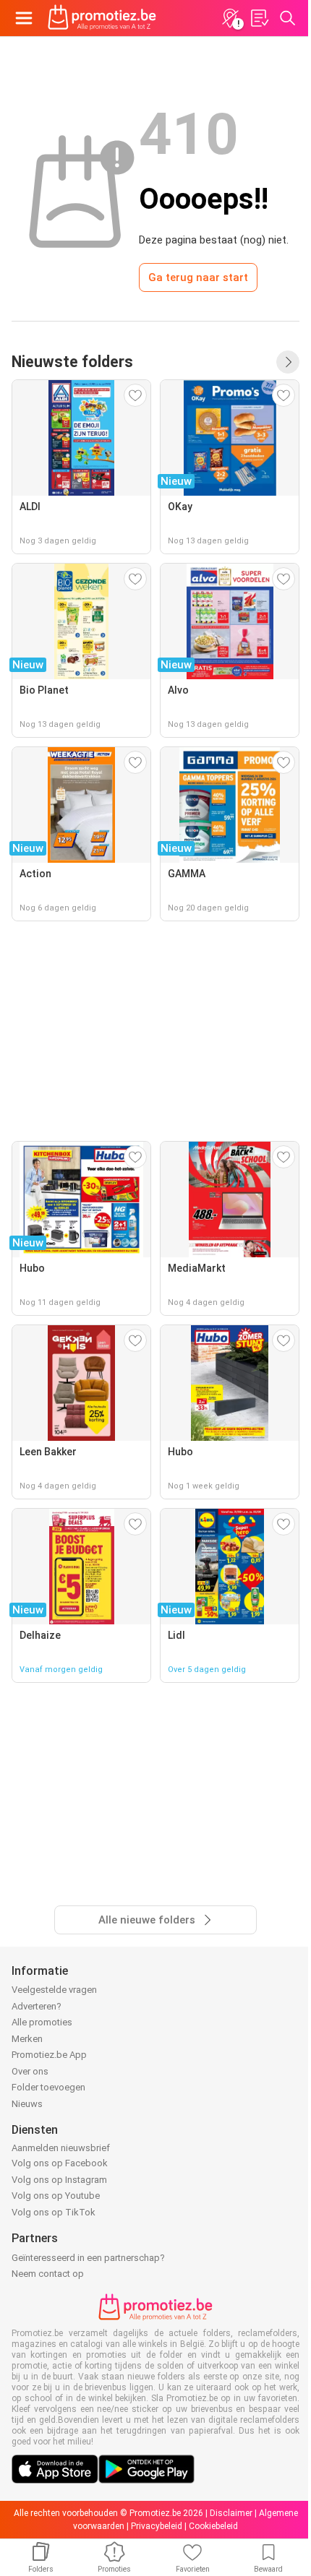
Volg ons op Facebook (60, 2163)
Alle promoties (42, 2022)
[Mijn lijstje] (259, 18)
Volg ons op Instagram (59, 2180)
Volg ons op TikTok (54, 2212)
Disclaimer (231, 2513)
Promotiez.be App (49, 2055)
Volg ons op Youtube (56, 2196)
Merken (27, 2039)
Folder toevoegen (48, 2087)
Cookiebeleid (213, 2526)
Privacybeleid (157, 2526)
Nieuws (27, 2104)
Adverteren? (37, 2006)
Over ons (30, 2071)
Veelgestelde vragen (54, 1990)
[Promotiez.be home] (102, 18)
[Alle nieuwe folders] (288, 362)
